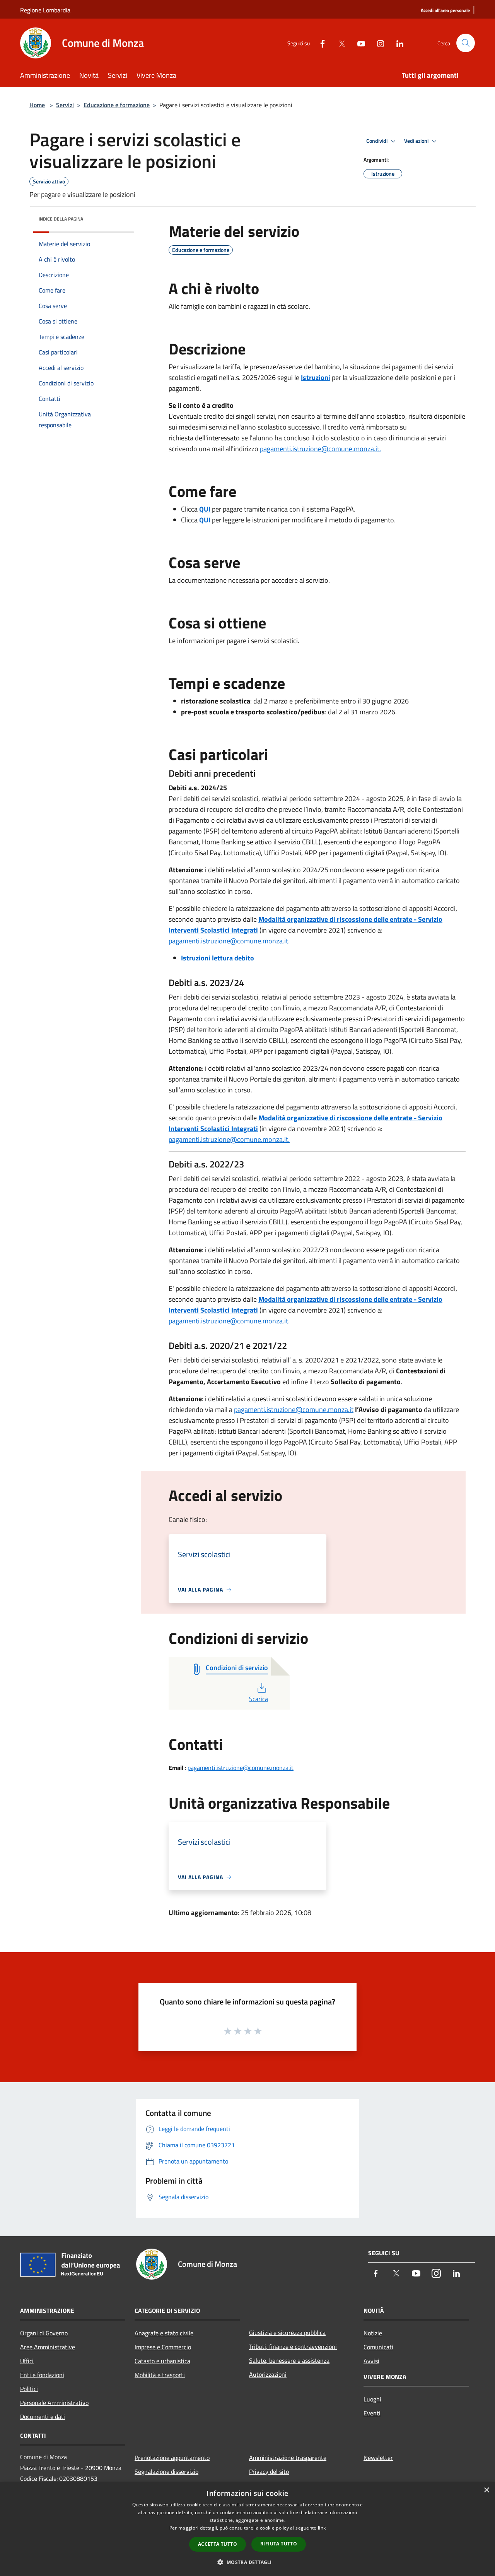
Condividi (377, 141)
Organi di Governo (44, 2333)
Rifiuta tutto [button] (279, 2544)
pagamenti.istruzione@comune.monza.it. (320, 449)
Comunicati (378, 2347)
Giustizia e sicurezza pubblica (287, 2333)
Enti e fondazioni (42, 2375)
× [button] (486, 2490)
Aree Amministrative (48, 2347)
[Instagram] (377, 43)
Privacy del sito (269, 2472)
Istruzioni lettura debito (218, 958)
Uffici (27, 2361)
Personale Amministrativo (54, 2403)
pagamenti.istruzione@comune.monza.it (228, 1139)
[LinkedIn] (397, 43)
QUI (205, 520)
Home (37, 105)
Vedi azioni (417, 141)
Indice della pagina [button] (61, 219)
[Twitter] (339, 43)
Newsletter (378, 2458)
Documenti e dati (43, 2417)
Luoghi (372, 2399)
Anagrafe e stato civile (164, 2333)
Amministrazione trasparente (288, 2458)
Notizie (373, 2333)
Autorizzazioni (268, 2374)
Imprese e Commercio (163, 2347)
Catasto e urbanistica (162, 2361)
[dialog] (247, 2529)
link (322, 2528)
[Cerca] (466, 43)
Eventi (372, 2413)
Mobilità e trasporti (160, 2375)
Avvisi (371, 2361)
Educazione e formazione (117, 105)
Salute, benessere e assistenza (289, 2360)
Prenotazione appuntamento (172, 2458)
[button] (247, 2562)
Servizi (65, 105)
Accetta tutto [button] (218, 2544)
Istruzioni (316, 377)
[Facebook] (319, 43)
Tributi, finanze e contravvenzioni (293, 2347)
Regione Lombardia (45, 10)
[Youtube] (358, 43)
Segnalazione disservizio (166, 2472)
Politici (29, 2389)
